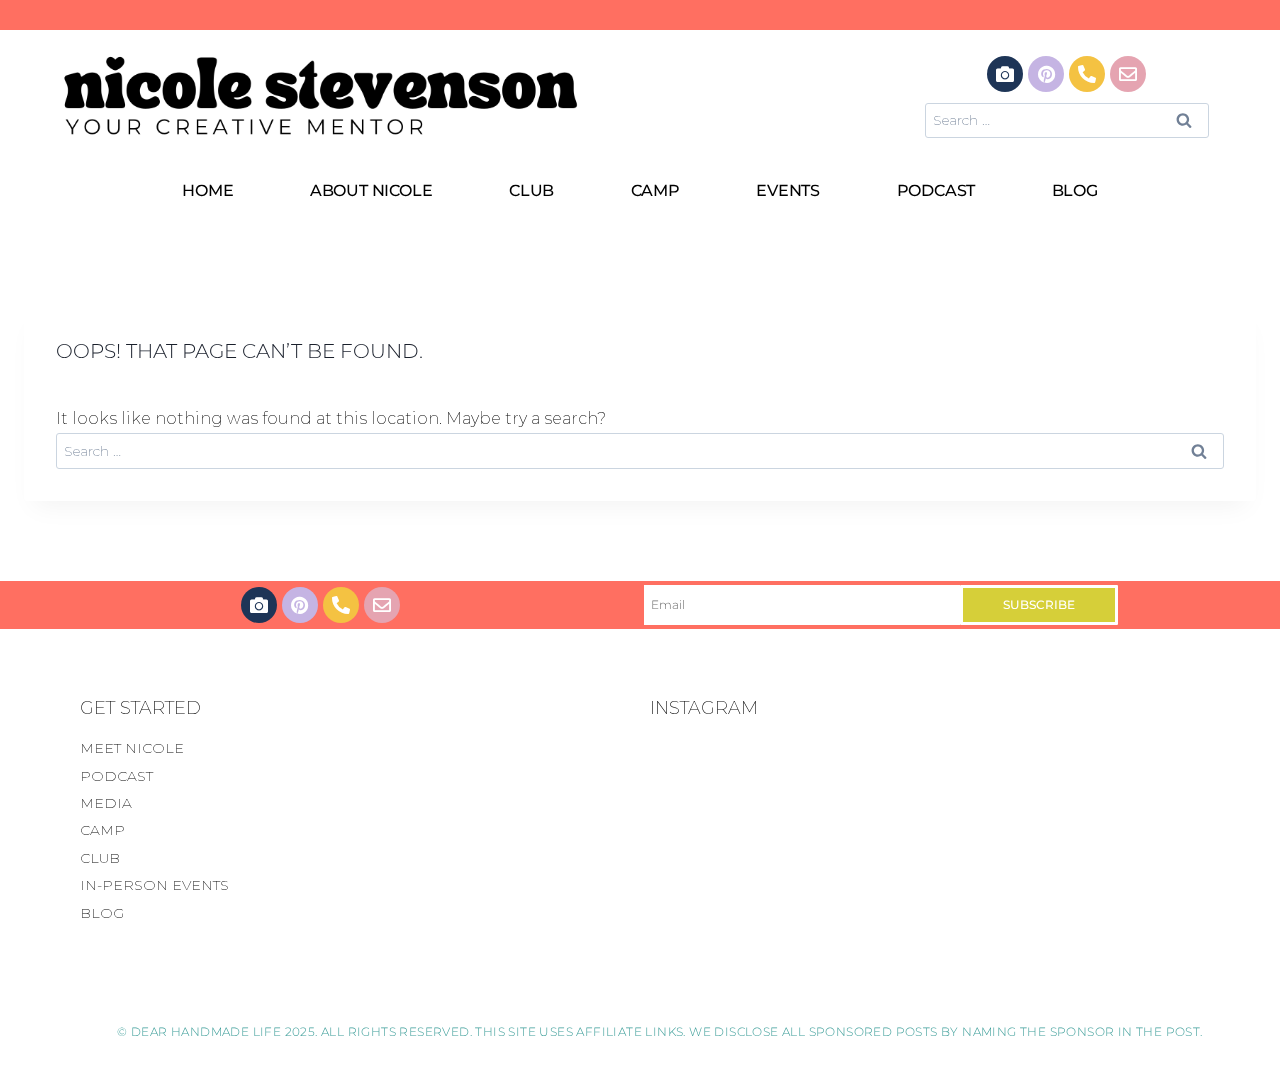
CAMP (655, 190)
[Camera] (1005, 74)
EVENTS (788, 190)
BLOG (1075, 190)
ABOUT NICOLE (371, 190)
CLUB (531, 190)
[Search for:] (1067, 119)
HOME (207, 190)
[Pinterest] (1046, 74)
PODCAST (936, 190)
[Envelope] (1128, 74)
